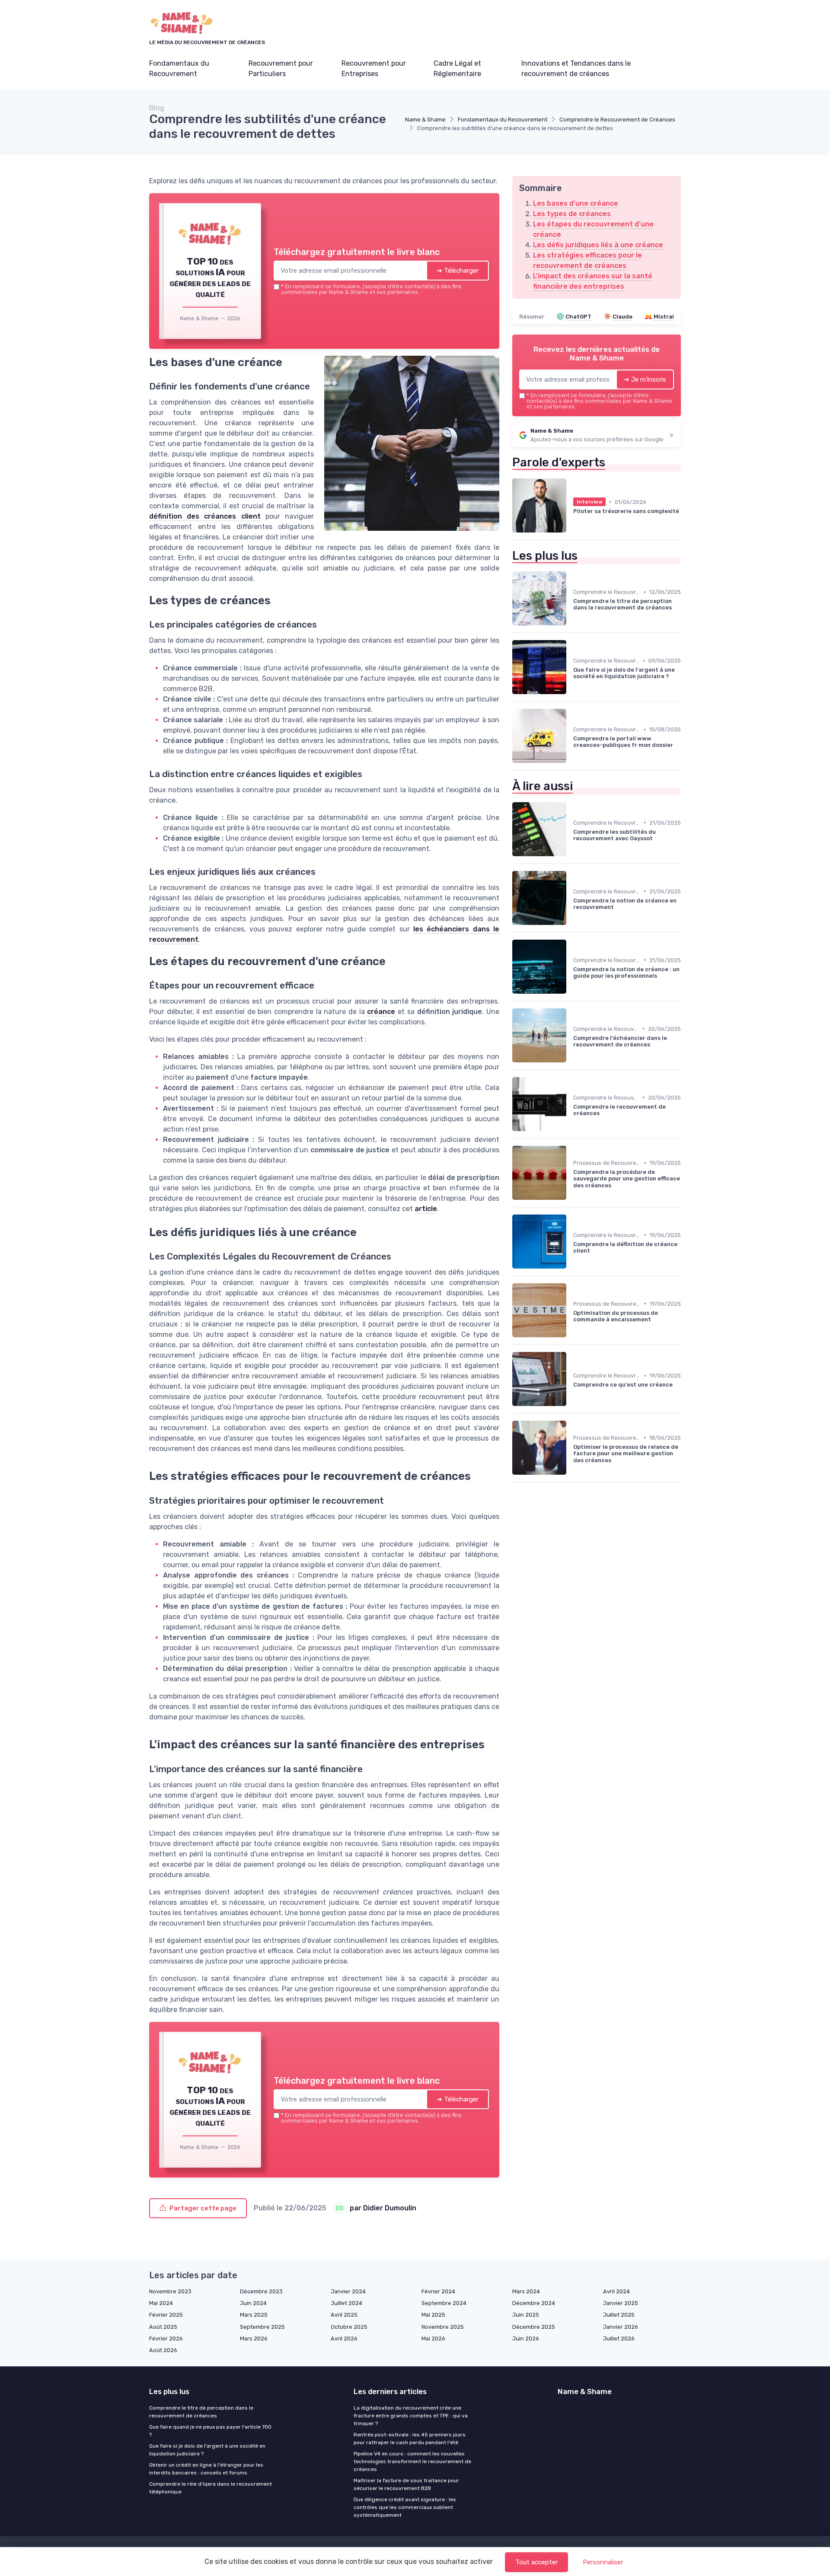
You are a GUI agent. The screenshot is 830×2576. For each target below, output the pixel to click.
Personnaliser (603, 2562)
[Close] (571, 1224)
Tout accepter (536, 2562)
